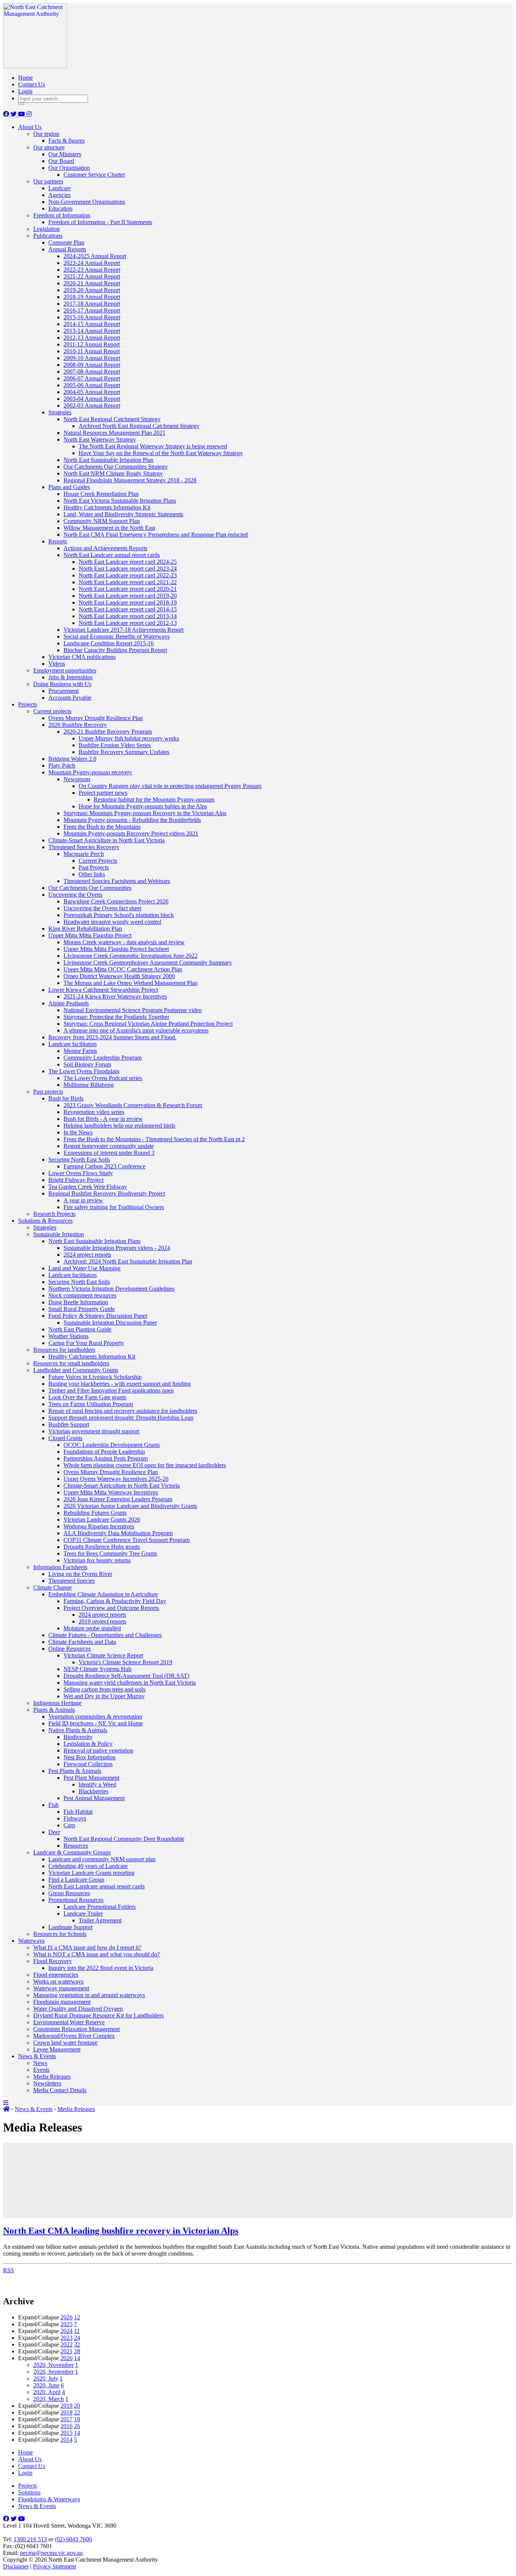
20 (77, 2406)
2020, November (53, 2365)
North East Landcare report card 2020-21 (128, 589)
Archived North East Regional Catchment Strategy (139, 426)
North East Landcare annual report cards (112, 555)
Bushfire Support (69, 1424)
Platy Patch (62, 766)
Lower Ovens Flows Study (81, 1173)
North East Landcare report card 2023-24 (128, 569)
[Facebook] (7, 114)
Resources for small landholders (71, 1363)
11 (77, 2331)
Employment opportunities (65, 670)
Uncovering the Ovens (75, 895)
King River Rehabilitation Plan (85, 929)
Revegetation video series (94, 1112)
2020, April (47, 2392)
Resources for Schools (60, 1934)
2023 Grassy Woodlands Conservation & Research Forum (133, 1105)
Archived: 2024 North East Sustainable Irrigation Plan (128, 1261)
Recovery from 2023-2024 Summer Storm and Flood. (112, 1037)
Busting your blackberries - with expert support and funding (120, 1384)
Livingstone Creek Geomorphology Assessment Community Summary (148, 963)
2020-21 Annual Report (92, 283)
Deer (54, 1832)
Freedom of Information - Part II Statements (100, 222)
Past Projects (94, 867)
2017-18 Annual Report (92, 304)
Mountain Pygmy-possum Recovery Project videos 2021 (131, 833)
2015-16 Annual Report (92, 317)
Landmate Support (70, 1927)
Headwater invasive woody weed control (112, 922)
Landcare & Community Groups (72, 1852)
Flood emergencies (56, 1975)
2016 (66, 2426)
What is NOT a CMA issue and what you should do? (97, 1954)
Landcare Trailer (83, 1914)
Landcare (59, 188)
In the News (78, 1132)
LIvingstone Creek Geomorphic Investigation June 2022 (131, 956)
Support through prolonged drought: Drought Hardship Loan (121, 1418)
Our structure (49, 147)
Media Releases (52, 2077)
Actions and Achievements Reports (105, 548)
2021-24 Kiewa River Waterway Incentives (115, 996)
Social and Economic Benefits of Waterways (117, 636)
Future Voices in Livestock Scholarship (95, 1377)
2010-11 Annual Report (92, 351)
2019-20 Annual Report (92, 290)
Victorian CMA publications (82, 657)
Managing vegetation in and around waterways (89, 1995)
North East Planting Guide (80, 1329)
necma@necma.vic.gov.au (51, 2553)
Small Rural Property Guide (82, 1309)
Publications (48, 236)
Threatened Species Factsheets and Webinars (117, 881)
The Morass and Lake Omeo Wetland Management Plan (131, 983)
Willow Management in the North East (109, 528)
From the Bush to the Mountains (102, 827)
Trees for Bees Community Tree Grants (110, 1553)
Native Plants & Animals (78, 1730)
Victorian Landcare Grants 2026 (102, 1520)
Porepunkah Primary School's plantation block (119, 915)
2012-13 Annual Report (92, 338)
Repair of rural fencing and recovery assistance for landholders (123, 1411)
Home (25, 78)
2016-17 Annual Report (92, 310)
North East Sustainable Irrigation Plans (94, 1241)
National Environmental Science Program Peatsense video (133, 1010)
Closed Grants (65, 1438)
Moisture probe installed (92, 1628)
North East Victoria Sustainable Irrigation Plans (120, 501)
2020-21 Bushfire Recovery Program (108, 732)
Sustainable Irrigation (59, 1234)
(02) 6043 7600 (73, 2539)
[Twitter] (14, 114)
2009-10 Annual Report (92, 358)
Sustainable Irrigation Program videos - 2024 (117, 1248)
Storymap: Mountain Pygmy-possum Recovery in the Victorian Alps (145, 813)
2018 (66, 2412)
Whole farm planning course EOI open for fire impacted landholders (145, 1465)
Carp (69, 1825)
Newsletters (47, 2083)
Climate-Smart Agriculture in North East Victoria (107, 840)
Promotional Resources (76, 1900)
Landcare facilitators (73, 1044)
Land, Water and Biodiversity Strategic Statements (123, 514)
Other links (92, 874)
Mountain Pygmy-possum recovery (90, 772)
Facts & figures (66, 141)
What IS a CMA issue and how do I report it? (87, 1947)
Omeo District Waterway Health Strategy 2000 (119, 976)
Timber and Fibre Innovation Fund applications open (111, 1390)
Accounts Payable (70, 698)
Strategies (60, 412)
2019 (66, 2406)
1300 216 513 (30, 2539)
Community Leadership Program (103, 1058)
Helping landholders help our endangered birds (119, 1126)
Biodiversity (78, 1737)
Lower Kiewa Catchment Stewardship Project (103, 990)
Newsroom (77, 779)
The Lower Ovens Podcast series (103, 1078)
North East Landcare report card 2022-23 (128, 575)
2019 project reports (102, 1621)
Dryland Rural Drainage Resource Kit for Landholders (98, 2015)
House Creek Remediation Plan (101, 494)
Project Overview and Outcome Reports (111, 1608)
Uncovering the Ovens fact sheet (102, 908)
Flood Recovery (53, 1961)
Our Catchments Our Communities (90, 888)
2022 (66, 2344)
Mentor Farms (80, 1051)
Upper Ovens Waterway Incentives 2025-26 (116, 1479)
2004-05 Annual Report (92, 392)
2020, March (49, 2399)
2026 (66, 2317)
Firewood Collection (88, 1764)
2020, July (46, 2378)
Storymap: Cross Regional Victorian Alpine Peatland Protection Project (148, 1024)
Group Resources (69, 1893)
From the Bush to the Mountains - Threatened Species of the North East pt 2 (154, 1139)
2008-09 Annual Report (92, 365)
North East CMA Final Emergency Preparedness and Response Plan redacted (156, 535)
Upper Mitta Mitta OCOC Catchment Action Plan (123, 969)
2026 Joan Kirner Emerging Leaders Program (118, 1499)
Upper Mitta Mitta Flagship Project (90, 935)
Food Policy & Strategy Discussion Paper (98, 1316)
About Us (30, 127)
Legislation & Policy (88, 1744)
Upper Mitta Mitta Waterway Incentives (111, 1492)
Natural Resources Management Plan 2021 (114, 433)
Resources (76, 1846)
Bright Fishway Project (76, 1180)
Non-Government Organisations (87, 202)
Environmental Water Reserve (69, 2022)
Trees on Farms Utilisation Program (91, 1404)
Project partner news (103, 793)
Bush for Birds (66, 1098)
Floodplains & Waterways (49, 2499)
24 (77, 2338)
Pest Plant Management (91, 1778)
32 (77, 2344)
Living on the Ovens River (80, 1574)
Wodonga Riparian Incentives (99, 1526)
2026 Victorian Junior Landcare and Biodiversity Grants (130, 1506)
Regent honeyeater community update (109, 1146)
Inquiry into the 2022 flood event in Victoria (101, 1968)
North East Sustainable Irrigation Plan (108, 460)
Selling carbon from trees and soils (104, 1689)
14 (77, 2358)
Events (41, 2070)
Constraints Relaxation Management (76, 2029)
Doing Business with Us (62, 684)
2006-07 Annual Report (92, 378)
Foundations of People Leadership (104, 1452)
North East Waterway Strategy (100, 439)
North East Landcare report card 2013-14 (128, 616)
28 (77, 2351)
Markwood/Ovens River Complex (74, 2036)
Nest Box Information (90, 1757)
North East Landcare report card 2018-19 (128, 602)
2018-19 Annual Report (92, 297)
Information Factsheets (60, 1567)
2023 (66, 2338)
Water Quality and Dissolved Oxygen (78, 2009)
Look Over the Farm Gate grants (87, 1397)
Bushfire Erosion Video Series (115, 745)
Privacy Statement (54, 2566)
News (40, 2063)
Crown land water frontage (65, 2043)
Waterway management (61, 1988)
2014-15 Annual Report (92, 324)
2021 (66, 2351)
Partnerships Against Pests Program (106, 1458)
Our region (46, 134)
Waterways (31, 1941)
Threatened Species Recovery (84, 847)
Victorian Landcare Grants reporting (91, 1873)
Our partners (48, 181)
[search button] (21, 104)
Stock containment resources (82, 1295)
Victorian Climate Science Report (103, 1655)
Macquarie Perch (84, 854)
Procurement (63, 691)
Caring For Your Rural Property (86, 1343)
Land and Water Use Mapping (84, 1268)
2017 (66, 2419)
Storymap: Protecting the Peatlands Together (116, 1017)
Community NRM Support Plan (102, 521)
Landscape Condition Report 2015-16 (109, 643)
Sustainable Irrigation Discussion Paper (110, 1323)
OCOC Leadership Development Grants (112, 1445)
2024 (66, 2331)
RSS (8, 2270)
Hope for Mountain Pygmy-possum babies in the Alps (143, 806)
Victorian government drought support (94, 1431)
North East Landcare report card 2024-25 (128, 562)
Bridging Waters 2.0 (72, 759)
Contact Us (32, 84)
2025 (66, 2324)
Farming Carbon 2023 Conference (104, 1166)
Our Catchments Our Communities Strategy (116, 467)
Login (25, 91)
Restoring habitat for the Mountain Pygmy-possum (154, 799)
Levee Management (57, 2049)
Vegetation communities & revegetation (95, 1717)
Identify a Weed (97, 1784)
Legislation (46, 229)
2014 (66, 2440)
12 (77, 2317)
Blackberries (93, 1791)
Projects (28, 704)
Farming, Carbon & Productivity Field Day (115, 1601)
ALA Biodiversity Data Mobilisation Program (118, 1533)
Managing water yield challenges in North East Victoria (130, 1683)
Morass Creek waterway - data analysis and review (124, 942)
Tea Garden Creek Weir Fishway (88, 1187)
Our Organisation (69, 168)
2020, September (53, 2372)
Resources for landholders (64, 1350)
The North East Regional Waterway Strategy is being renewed (153, 446)
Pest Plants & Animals (75, 1771)
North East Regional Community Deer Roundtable (124, 1839)
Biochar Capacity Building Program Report (115, 650)
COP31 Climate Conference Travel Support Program (127, 1540)
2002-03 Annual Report (92, 405)
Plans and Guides (69, 487)
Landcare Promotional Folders (100, 1907)
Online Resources (70, 1649)
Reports (58, 541)
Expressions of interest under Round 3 (109, 1153)
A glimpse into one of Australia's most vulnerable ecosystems (136, 1030)
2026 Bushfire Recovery (78, 725)
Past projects (48, 1092)
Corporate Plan (66, 242)
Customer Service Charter (94, 175)
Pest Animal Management (94, 1798)
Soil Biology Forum (87, 1064)
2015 (66, 2433)
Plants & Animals (54, 1710)
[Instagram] (29, 114)
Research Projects (54, 1214)
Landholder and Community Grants (76, 1370)
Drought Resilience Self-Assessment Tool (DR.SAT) (126, 1676)
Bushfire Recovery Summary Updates (124, 752)
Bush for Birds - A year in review (103, 1119)
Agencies (59, 195)
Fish (53, 1805)
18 (77, 2419)
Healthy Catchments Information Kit (107, 507)
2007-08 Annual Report (92, 372)
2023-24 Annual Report (92, 263)
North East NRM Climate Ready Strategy (113, 473)
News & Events (37, 2056)
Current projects (52, 711)
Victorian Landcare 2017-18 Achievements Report (124, 630)
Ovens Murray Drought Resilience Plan (96, 718)
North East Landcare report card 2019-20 (128, 596)
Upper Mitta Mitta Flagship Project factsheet (116, 949)
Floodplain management (62, 2002)
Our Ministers (65, 154)
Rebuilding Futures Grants (95, 1513)
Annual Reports (67, 249)
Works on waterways (58, 1981)
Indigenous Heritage (57, 1703)
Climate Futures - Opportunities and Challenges (105, 1635)
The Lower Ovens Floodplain (84, 1071)
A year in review (83, 1200)
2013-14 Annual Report (92, 331)
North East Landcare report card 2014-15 (128, 609)
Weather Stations (68, 1336)
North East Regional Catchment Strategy (112, 419)
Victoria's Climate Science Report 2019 (125, 1662)
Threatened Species (72, 1581)
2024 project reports (87, 1255)
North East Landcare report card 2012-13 (128, 623)
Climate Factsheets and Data (82, 1642)
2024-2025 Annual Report (95, 256)
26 (77, 2426)
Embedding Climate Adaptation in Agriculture (103, 1594)
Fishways (75, 1818)
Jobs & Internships (70, 677)
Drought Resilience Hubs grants (102, 1547)
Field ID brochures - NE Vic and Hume (96, 1723)
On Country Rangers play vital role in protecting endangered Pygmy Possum (170, 786)
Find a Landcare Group (76, 1880)
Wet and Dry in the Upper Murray (104, 1696)
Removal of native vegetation (98, 1750)
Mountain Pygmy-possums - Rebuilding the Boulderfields (132, 820)
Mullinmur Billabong (89, 1085)
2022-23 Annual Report (92, 270)
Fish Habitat (78, 1812)
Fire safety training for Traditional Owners (114, 1207)
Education (60, 209)
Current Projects (98, 861)
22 (77, 2412)
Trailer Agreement (100, 1920)
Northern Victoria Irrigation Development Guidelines (111, 1289)
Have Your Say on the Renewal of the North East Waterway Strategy (161, 453)
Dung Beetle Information (78, 1302)
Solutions (29, 2492)
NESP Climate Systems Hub (97, 1669)
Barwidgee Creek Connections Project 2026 (116, 901)
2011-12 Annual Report (92, 344)
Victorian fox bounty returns (97, 1560)
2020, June (46, 2385)
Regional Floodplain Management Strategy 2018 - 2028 (130, 480)
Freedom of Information (62, 215)
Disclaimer (16, 2566)
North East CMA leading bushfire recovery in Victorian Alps (121, 2231)
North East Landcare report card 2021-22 (128, 582)
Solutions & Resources (45, 1221)
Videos (57, 664)
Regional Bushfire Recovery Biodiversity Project (107, 1193)
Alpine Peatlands (69, 1003)
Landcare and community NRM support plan (102, 1859)
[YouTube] (22, 114)
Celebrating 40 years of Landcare (88, 1866)
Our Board (61, 161)
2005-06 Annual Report (92, 385)
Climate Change (53, 1587)
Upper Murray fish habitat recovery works (129, 738)
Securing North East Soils (79, 1160)
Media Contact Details (60, 2090)
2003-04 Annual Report (92, 399)
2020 (66, 2358)
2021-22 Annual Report (92, 276)
